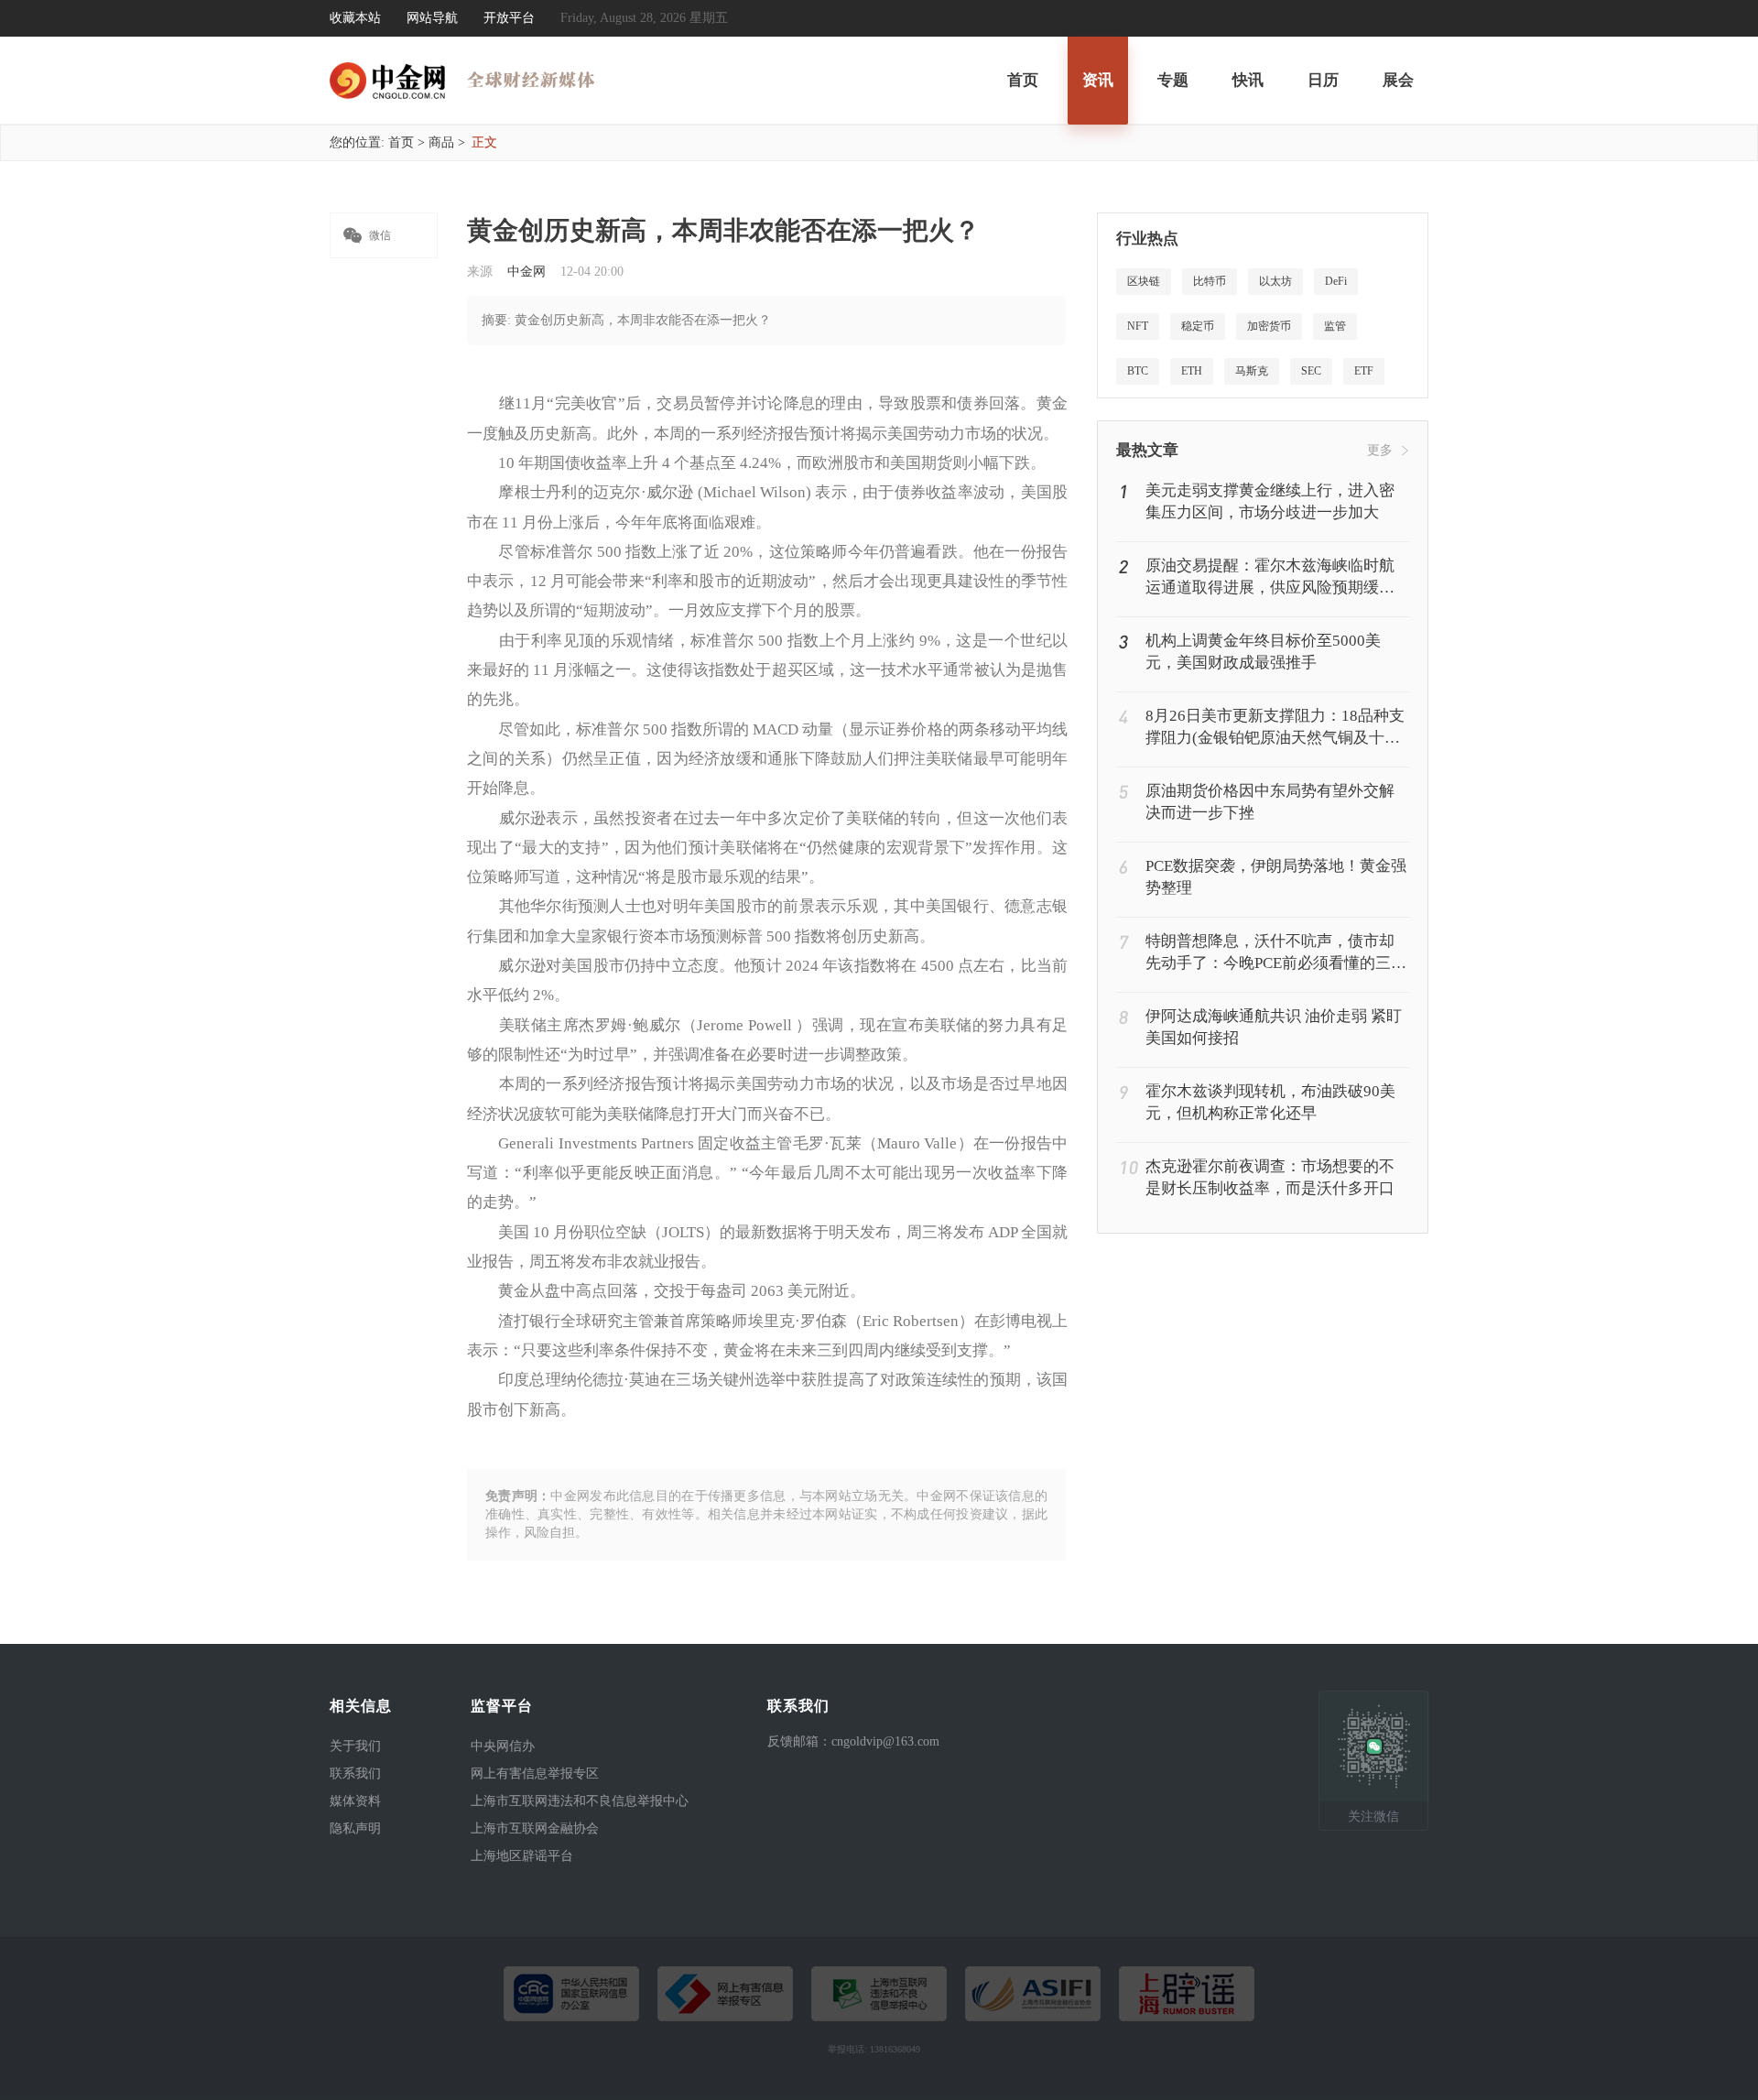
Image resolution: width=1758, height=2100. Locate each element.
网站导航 (432, 18)
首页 (1023, 80)
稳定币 (1198, 326)
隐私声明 (355, 1828)
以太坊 (1275, 281)
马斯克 (1252, 371)
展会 (1398, 80)
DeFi (1336, 281)
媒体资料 (355, 1801)
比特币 (1210, 281)
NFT (1138, 326)
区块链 (1144, 281)
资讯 (1098, 80)
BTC (1138, 371)
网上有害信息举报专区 (535, 1774)
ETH (1192, 371)
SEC (1311, 371)
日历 (1323, 80)
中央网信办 (503, 1746)
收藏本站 (355, 18)
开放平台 (509, 18)
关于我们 (355, 1746)
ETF (1364, 371)
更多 (1380, 450)
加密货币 (1269, 326)
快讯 (1248, 80)
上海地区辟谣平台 (522, 1856)
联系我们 (355, 1774)
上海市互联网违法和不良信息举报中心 (580, 1801)
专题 (1173, 80)
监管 (1335, 326)
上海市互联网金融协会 (535, 1828)
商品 (441, 142)
